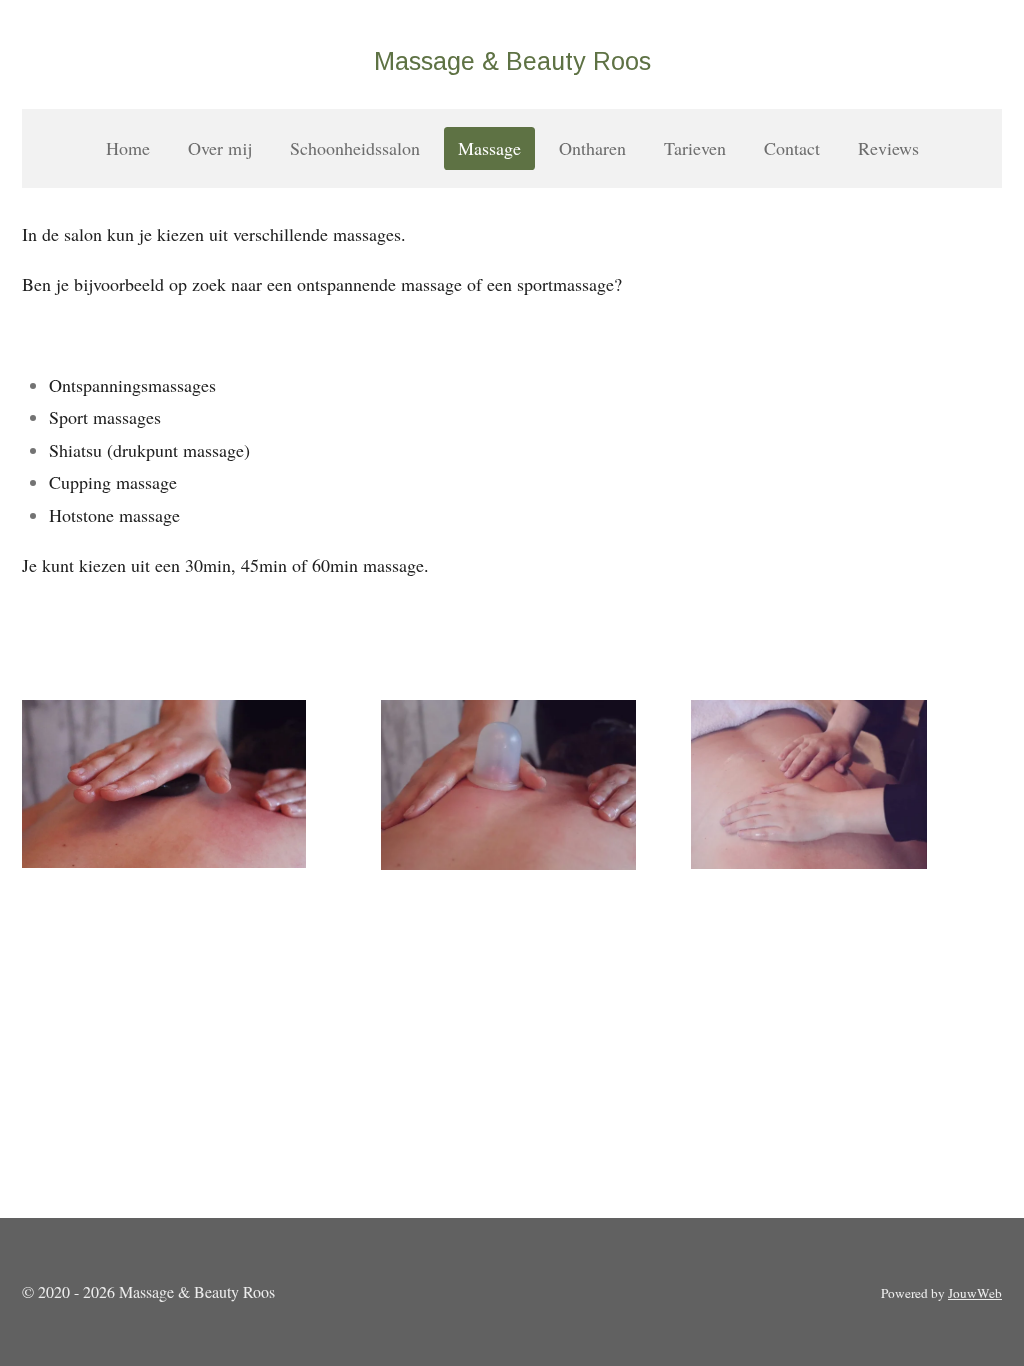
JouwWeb (975, 1293)
